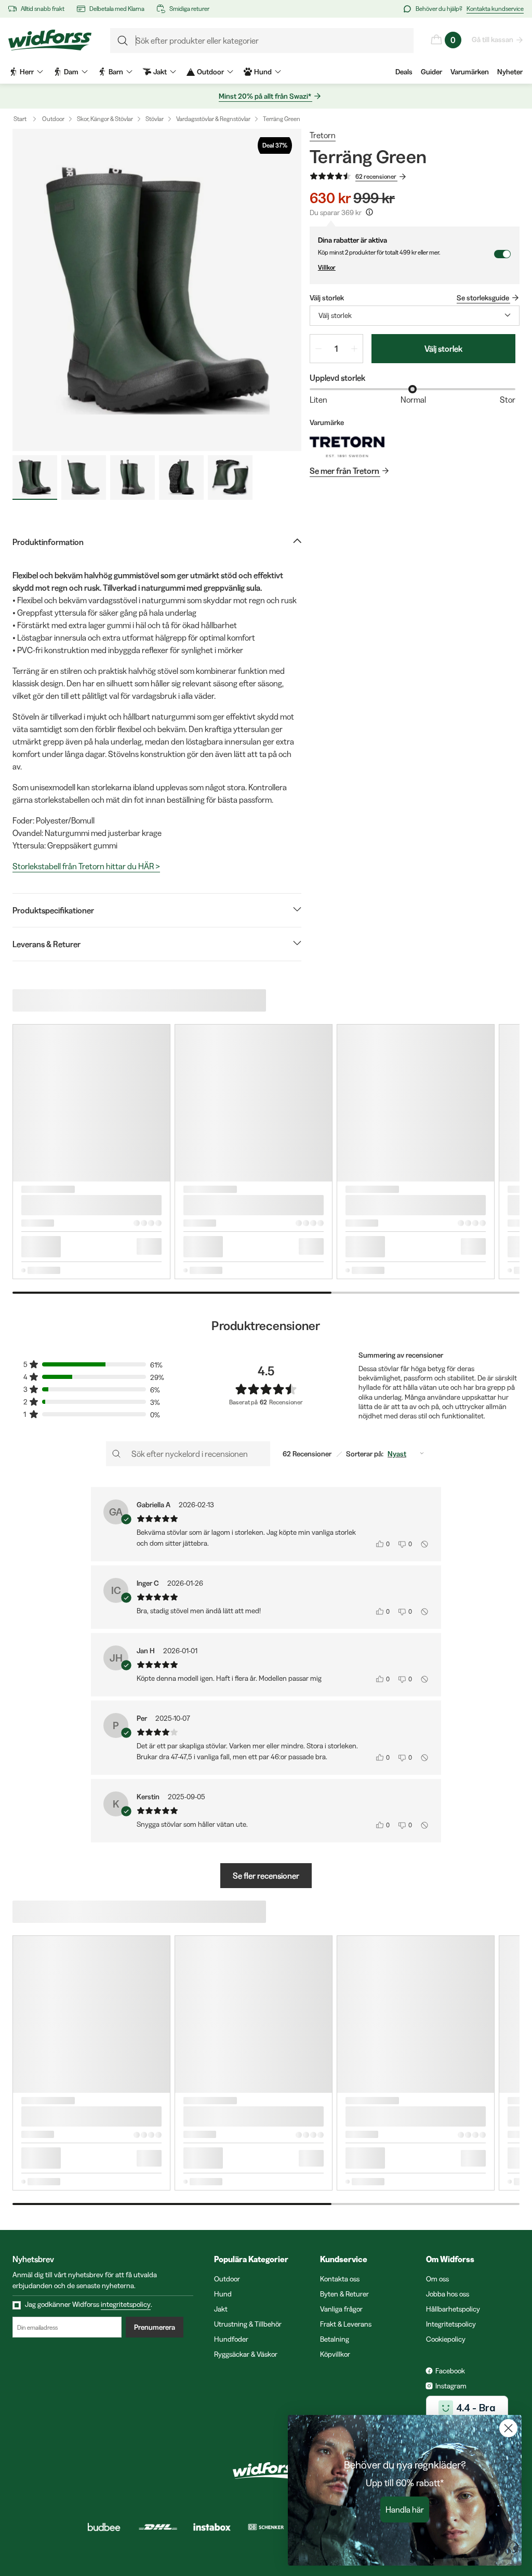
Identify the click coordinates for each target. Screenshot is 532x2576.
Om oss (437, 2279)
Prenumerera (155, 2327)
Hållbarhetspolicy (453, 2309)
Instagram (451, 2386)
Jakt (221, 2309)
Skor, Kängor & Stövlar (105, 119)
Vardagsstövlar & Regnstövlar (213, 119)
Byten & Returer (344, 2294)
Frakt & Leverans (346, 2324)
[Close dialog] (508, 2428)
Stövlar (155, 119)
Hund (223, 2294)
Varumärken (470, 72)
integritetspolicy (126, 2304)
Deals (404, 72)
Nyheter (510, 72)
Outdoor (53, 119)
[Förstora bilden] (157, 290)
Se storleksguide (483, 298)
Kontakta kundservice (495, 9)
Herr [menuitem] (27, 72)
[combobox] (415, 316)
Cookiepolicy (446, 2339)
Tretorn (323, 135)
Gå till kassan (493, 39)
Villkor (327, 267)
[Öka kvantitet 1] (354, 349)
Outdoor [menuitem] (210, 72)
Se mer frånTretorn (344, 471)
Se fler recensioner (266, 1876)
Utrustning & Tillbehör (248, 2324)
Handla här (405, 2509)
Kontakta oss (340, 2279)
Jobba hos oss (448, 2294)
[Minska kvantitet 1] (318, 349)
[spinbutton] (336, 349)
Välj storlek (443, 349)
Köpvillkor (335, 2354)
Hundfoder (231, 2339)
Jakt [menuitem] (160, 72)
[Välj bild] (35, 477)
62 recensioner (376, 176)
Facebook (450, 2371)
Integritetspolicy (451, 2324)
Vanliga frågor (341, 2309)
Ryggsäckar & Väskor (246, 2354)
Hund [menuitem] (263, 72)
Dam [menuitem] (71, 72)
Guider (431, 72)
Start (20, 119)
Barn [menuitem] (116, 72)
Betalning (335, 2339)
